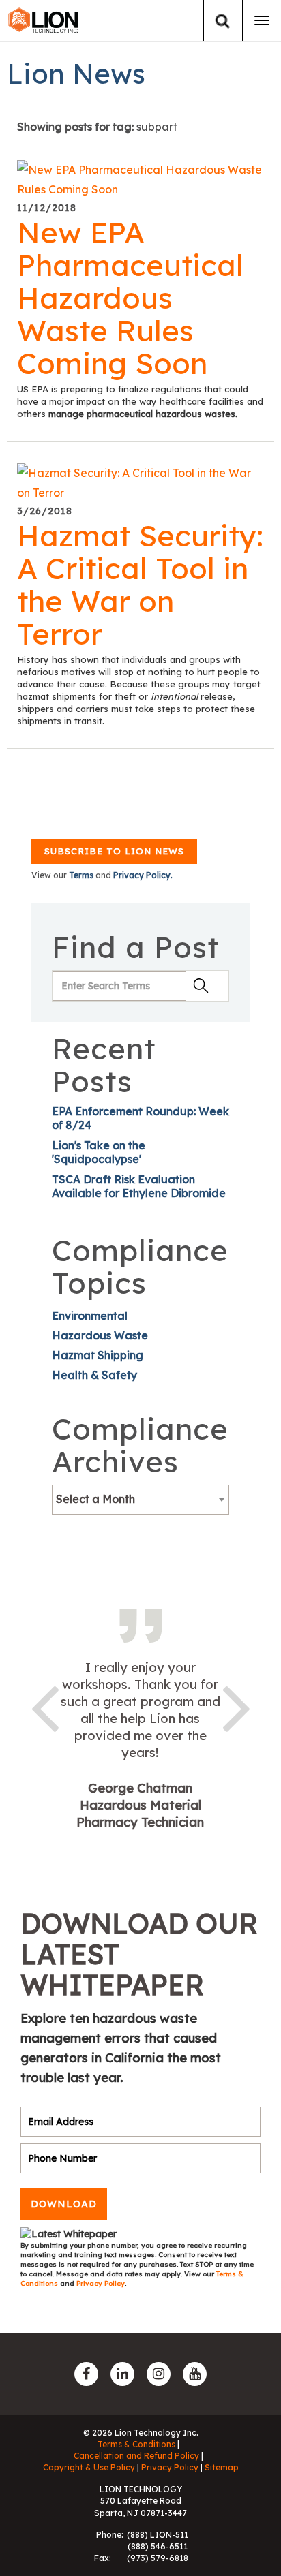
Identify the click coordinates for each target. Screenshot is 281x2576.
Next (237, 1706)
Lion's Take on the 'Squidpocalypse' (99, 1152)
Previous (44, 1706)
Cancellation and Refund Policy (136, 2456)
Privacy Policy (101, 2283)
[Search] (223, 21)
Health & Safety (94, 1375)
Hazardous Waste (100, 1335)
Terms (81, 875)
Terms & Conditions (136, 2444)
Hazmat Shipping (98, 1355)
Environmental (90, 1316)
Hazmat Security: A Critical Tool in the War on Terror (140, 585)
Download (64, 2204)
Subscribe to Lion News (114, 851)
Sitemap (222, 2467)
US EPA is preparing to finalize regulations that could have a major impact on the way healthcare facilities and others (140, 401)
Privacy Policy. (143, 875)
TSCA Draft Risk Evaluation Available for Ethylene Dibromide (139, 1186)
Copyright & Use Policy (89, 2467)
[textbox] (140, 1499)
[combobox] (140, 1500)
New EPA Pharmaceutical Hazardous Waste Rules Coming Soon (130, 298)
